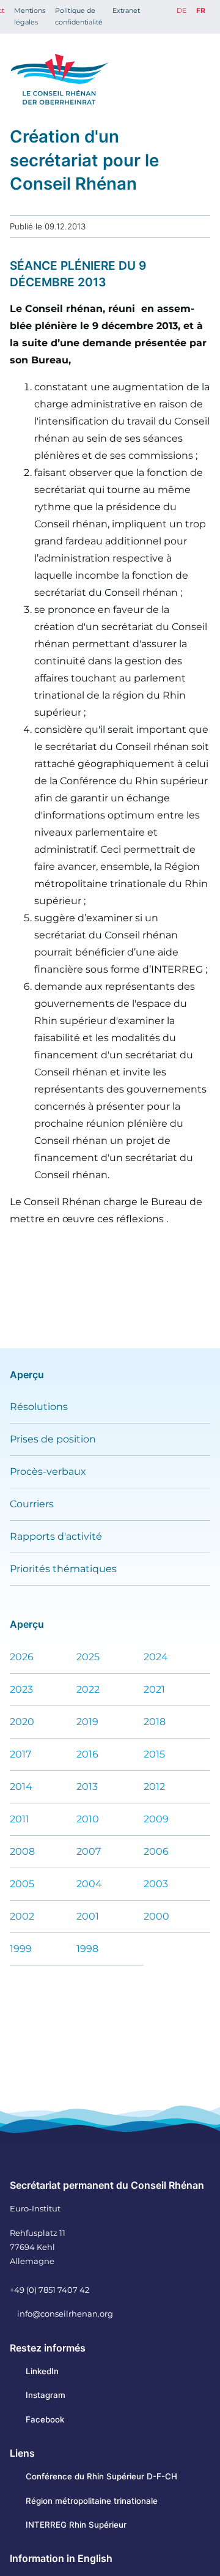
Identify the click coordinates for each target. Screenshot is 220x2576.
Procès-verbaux (48, 1472)
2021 (154, 1689)
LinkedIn (42, 2371)
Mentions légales (30, 16)
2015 (154, 1754)
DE (182, 10)
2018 (155, 1722)
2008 (22, 1851)
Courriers (32, 1504)
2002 (22, 1916)
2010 (88, 1819)
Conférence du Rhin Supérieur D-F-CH (101, 2476)
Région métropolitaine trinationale (92, 2501)
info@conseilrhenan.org (65, 2314)
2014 (21, 1787)
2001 (88, 1916)
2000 (156, 1916)
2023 (21, 1689)
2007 (89, 1851)
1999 (21, 1949)
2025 (88, 1657)
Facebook (45, 2419)
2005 (22, 1884)
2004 (89, 1884)
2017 (20, 1754)
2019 (87, 1722)
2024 (156, 1657)
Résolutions (39, 1407)
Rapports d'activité (56, 1536)
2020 (22, 1722)
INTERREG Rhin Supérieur (76, 2525)
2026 (22, 1657)
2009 (156, 1819)
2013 (87, 1787)
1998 (87, 1949)
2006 (156, 1851)
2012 (154, 1787)
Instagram (46, 2395)
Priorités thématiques (63, 1569)
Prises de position (53, 1439)
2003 (156, 1884)
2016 (87, 1754)
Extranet (126, 10)
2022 (88, 1689)
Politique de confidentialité (79, 16)
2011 (20, 1819)
